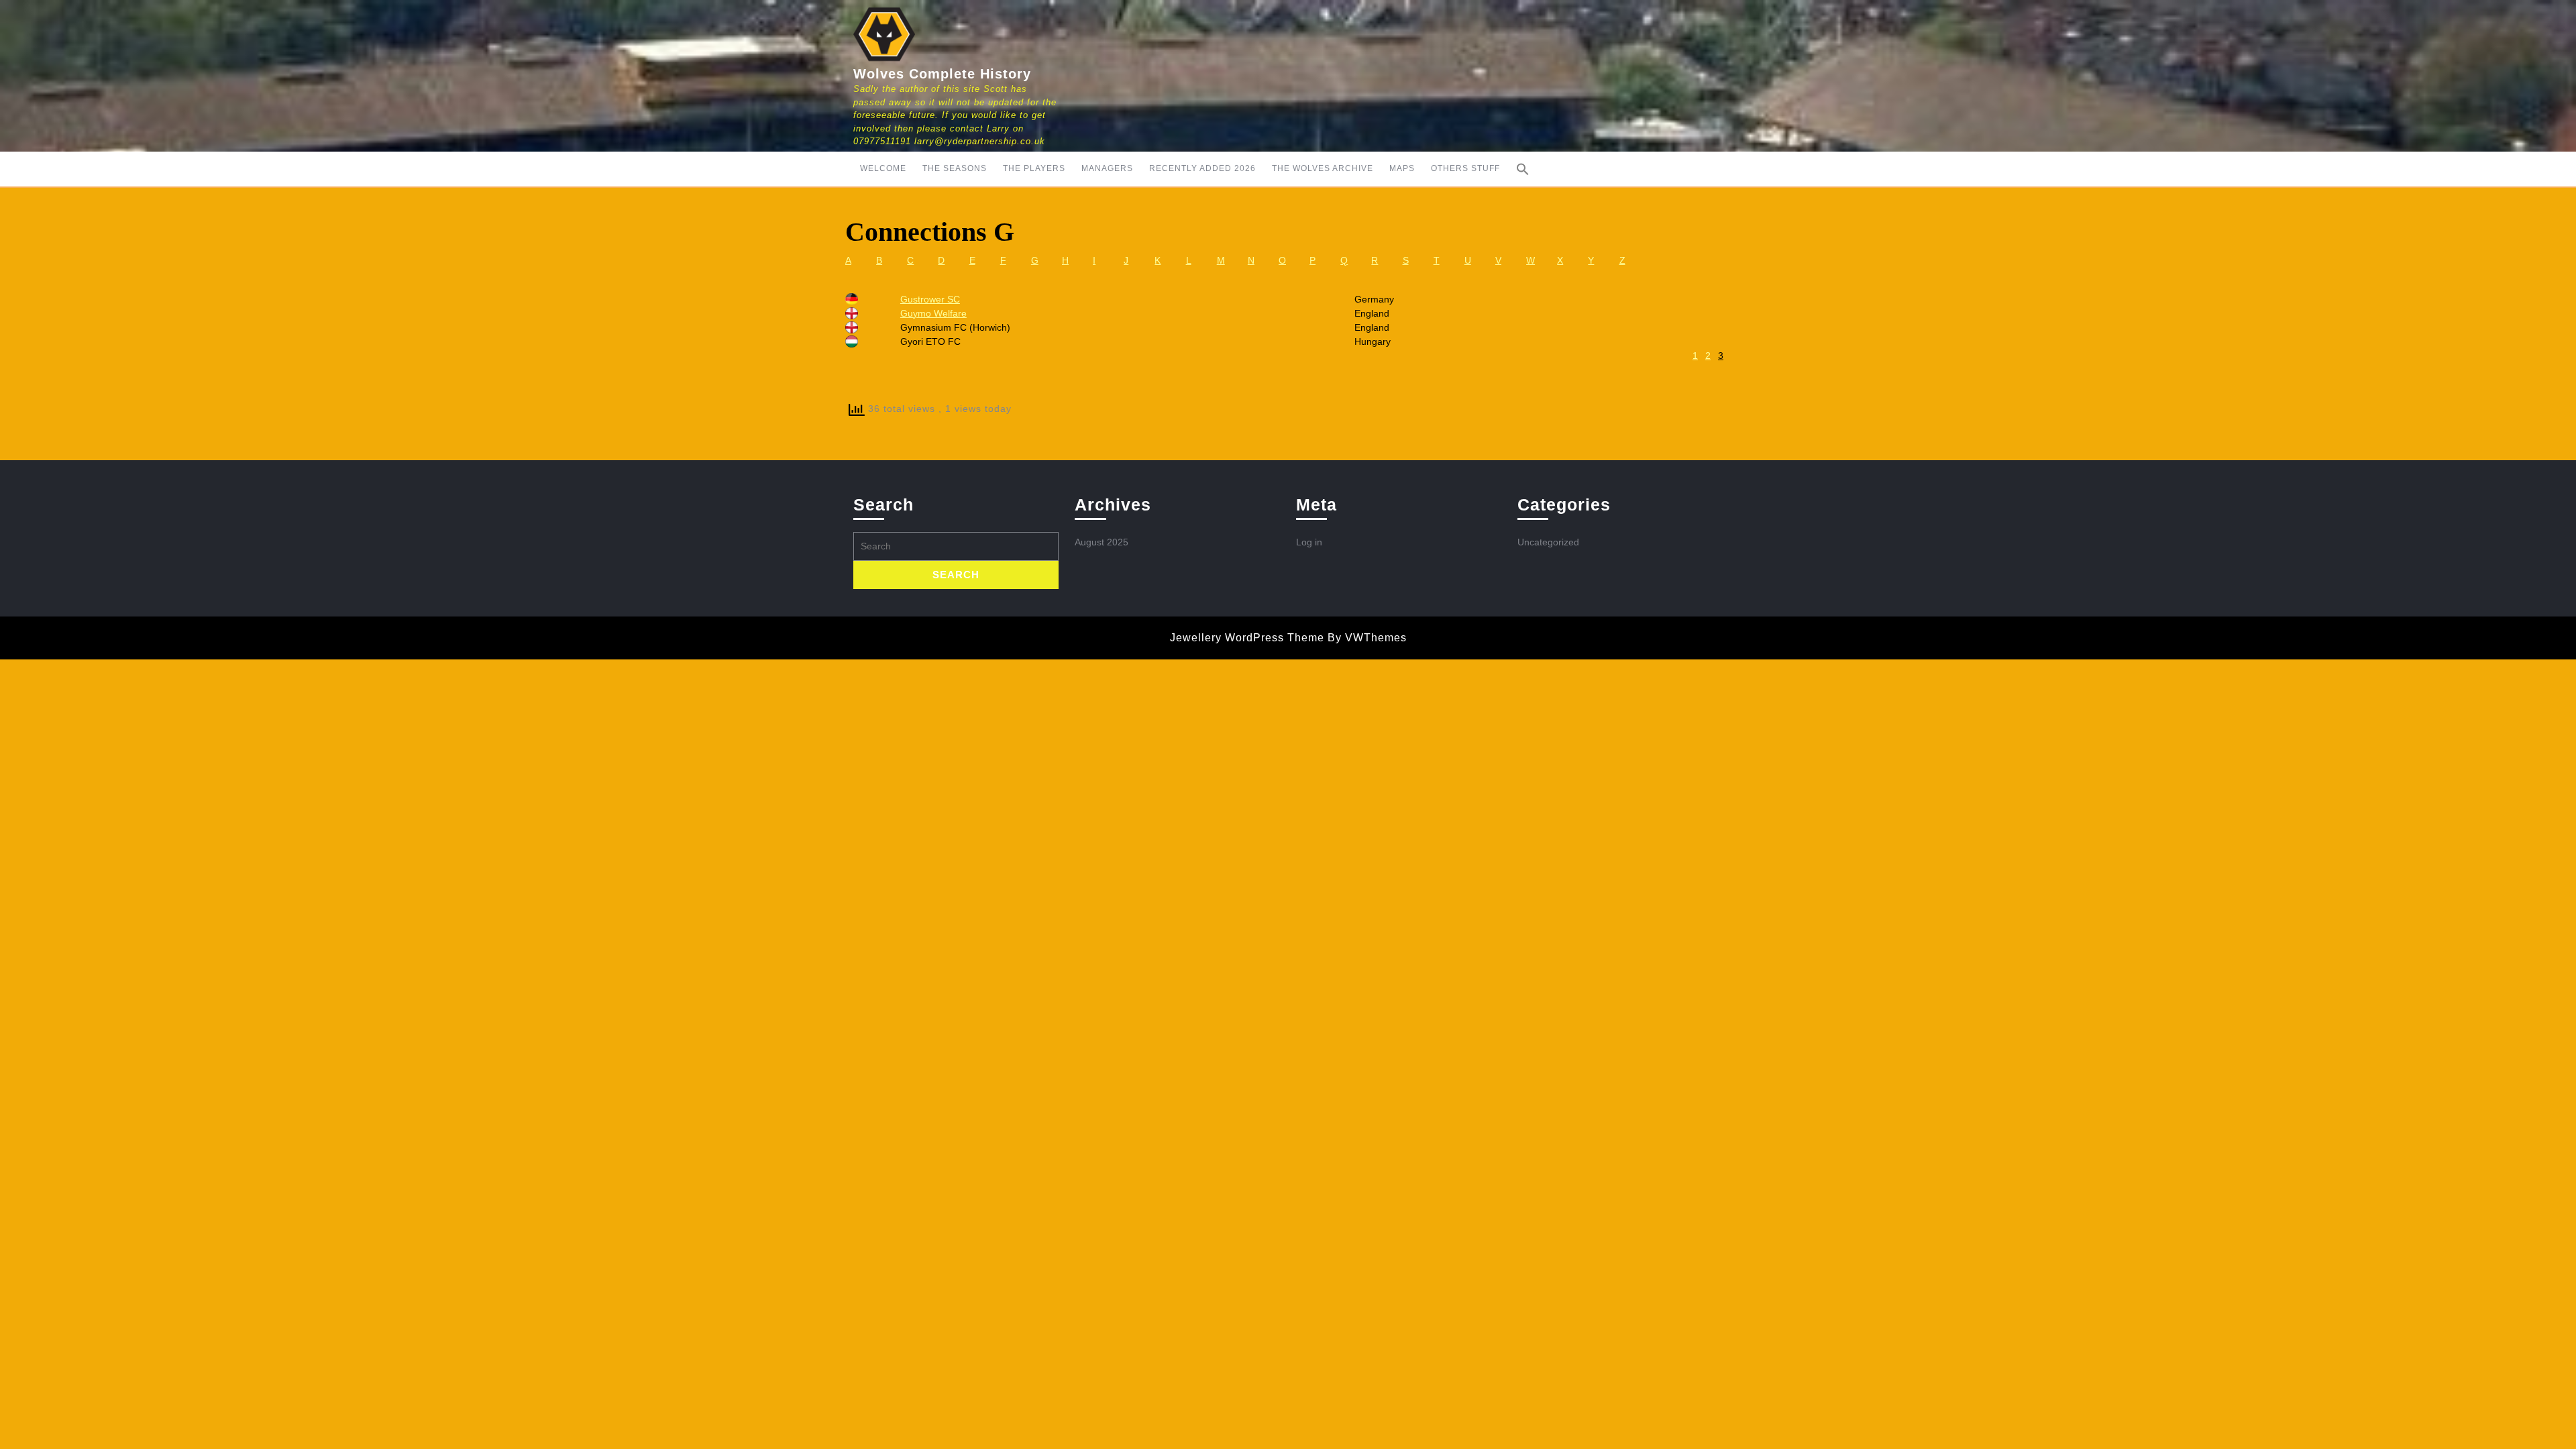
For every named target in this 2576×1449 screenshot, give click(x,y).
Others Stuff (1465, 168)
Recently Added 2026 (1202, 168)
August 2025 (1102, 542)
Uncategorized (1548, 542)
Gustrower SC (930, 299)
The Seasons (955, 168)
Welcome (883, 168)
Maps (1402, 168)
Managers (1107, 168)
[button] (1523, 169)
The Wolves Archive (1323, 168)
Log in (1309, 542)
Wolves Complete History (942, 74)
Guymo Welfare (933, 313)
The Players (1034, 168)
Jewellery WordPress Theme (1247, 638)
